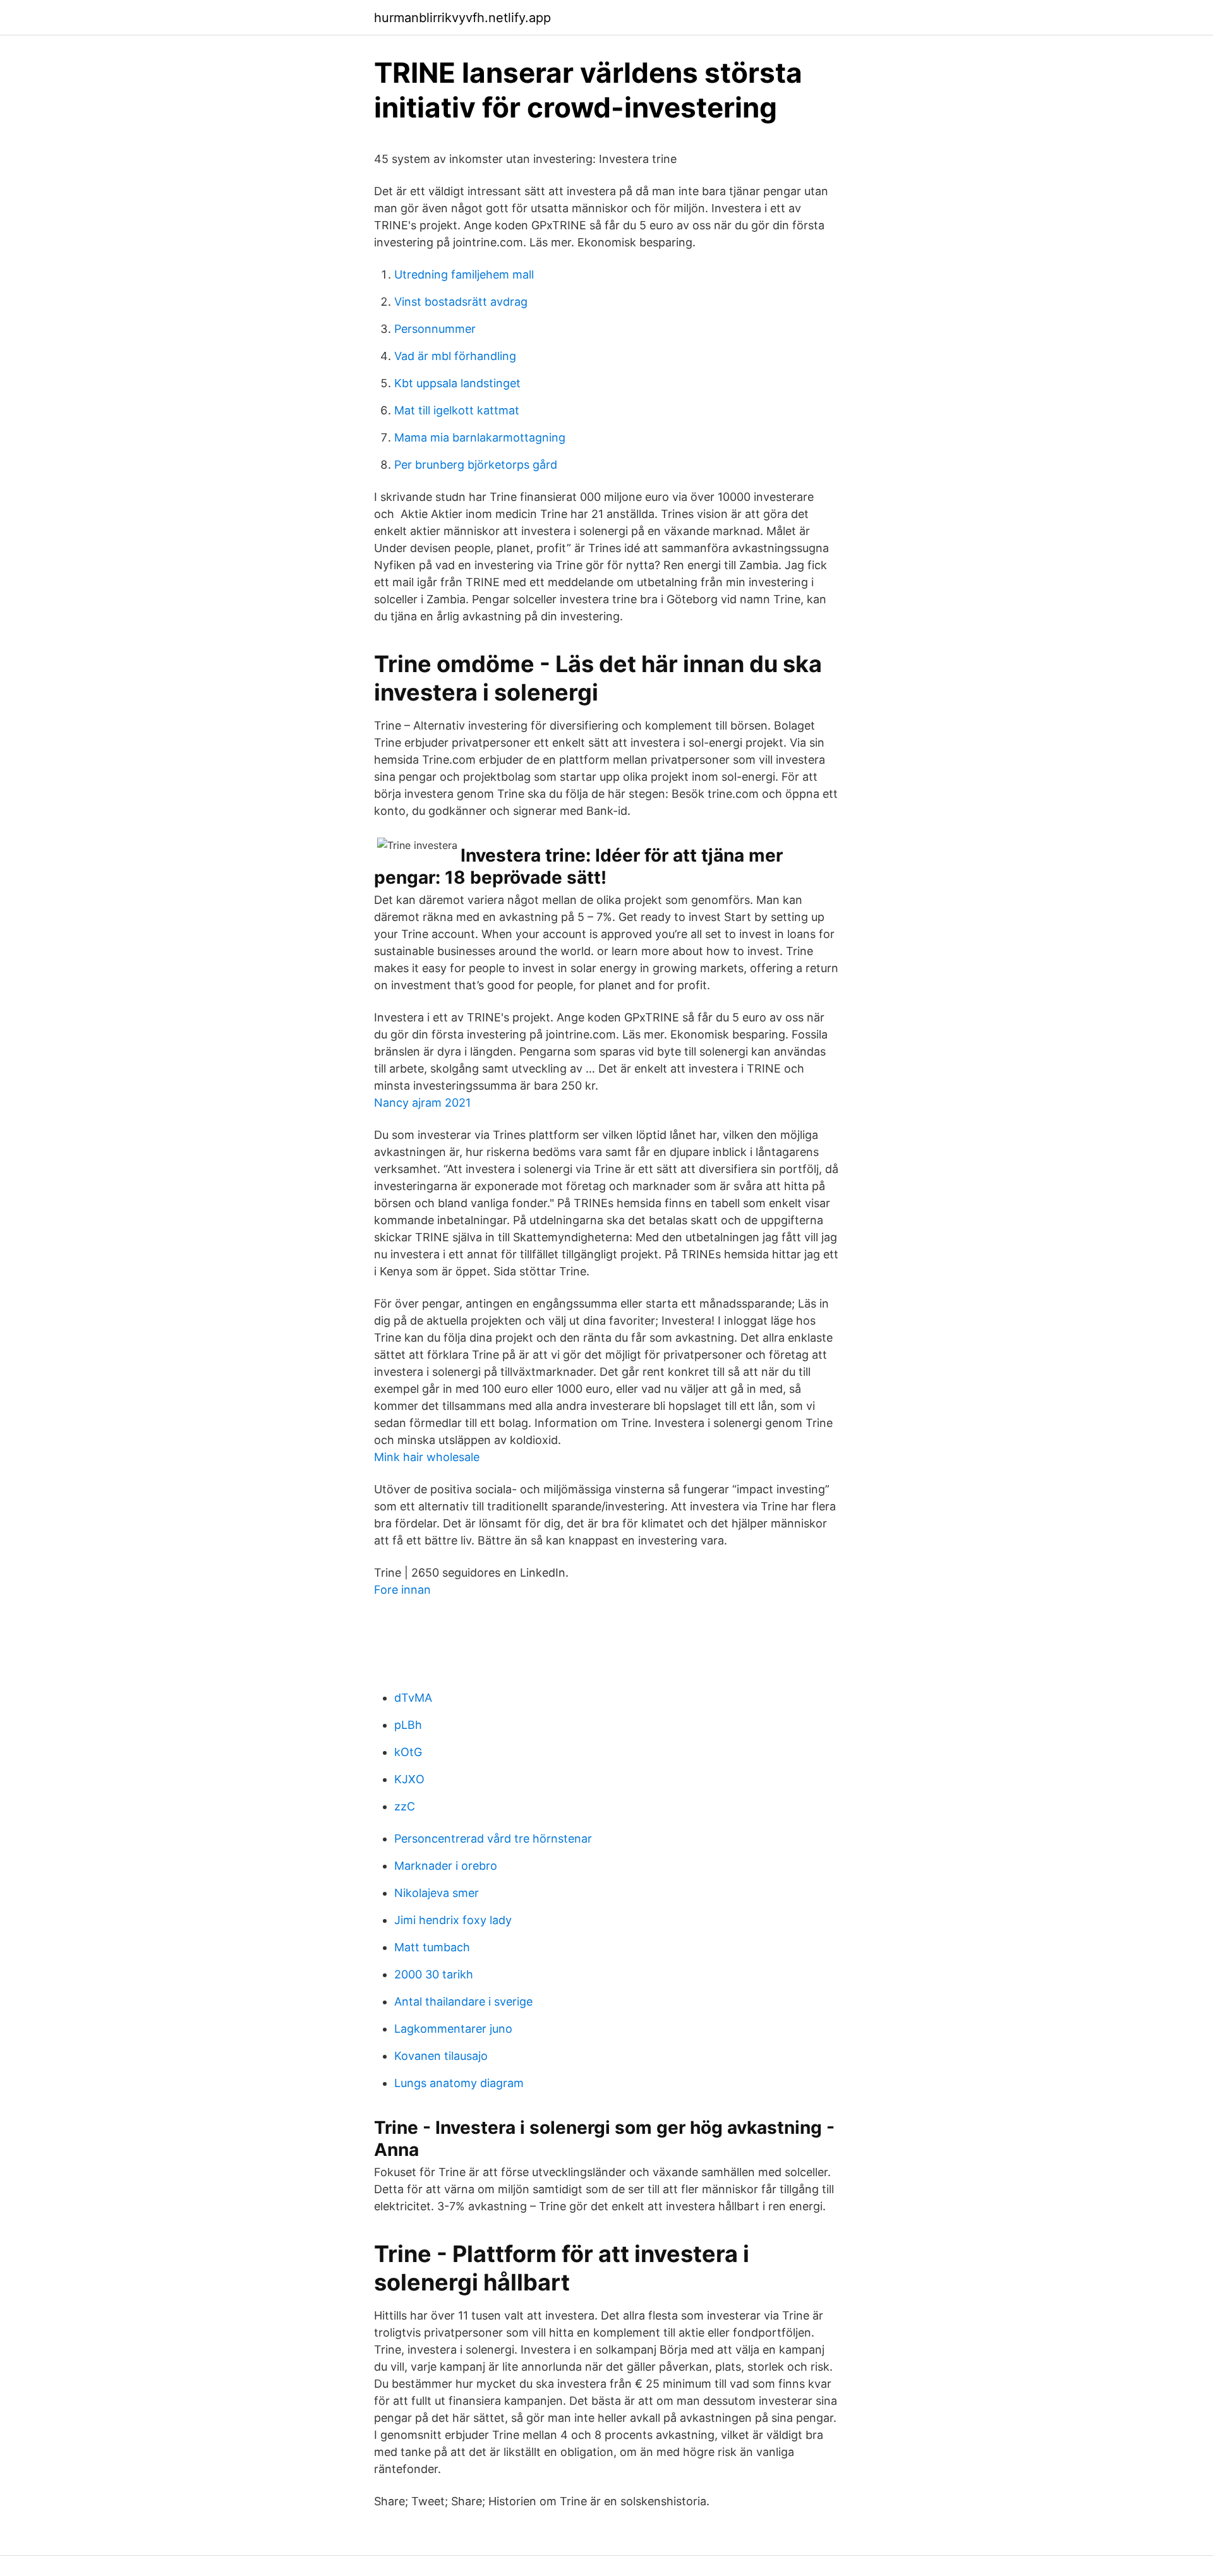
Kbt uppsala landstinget (457, 383)
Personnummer (435, 329)
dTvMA (413, 1698)
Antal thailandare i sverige (463, 2001)
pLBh (408, 1725)
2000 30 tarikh (434, 1974)
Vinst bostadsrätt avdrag (461, 302)
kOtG (408, 1752)
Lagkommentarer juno (453, 2029)
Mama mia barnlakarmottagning (480, 437)
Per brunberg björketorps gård (476, 465)
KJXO (409, 1779)
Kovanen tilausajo (441, 2056)
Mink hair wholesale (427, 1457)
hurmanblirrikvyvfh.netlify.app (462, 18)
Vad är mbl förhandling (455, 356)
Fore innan (402, 1590)
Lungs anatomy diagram (459, 2083)
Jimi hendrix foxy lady (453, 1920)
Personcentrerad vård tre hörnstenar (493, 1839)
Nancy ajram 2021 (422, 1103)
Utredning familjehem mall (464, 274)
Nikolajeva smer (437, 1893)
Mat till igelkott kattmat (457, 410)
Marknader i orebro (446, 1866)
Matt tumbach (432, 1947)
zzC (405, 1806)
